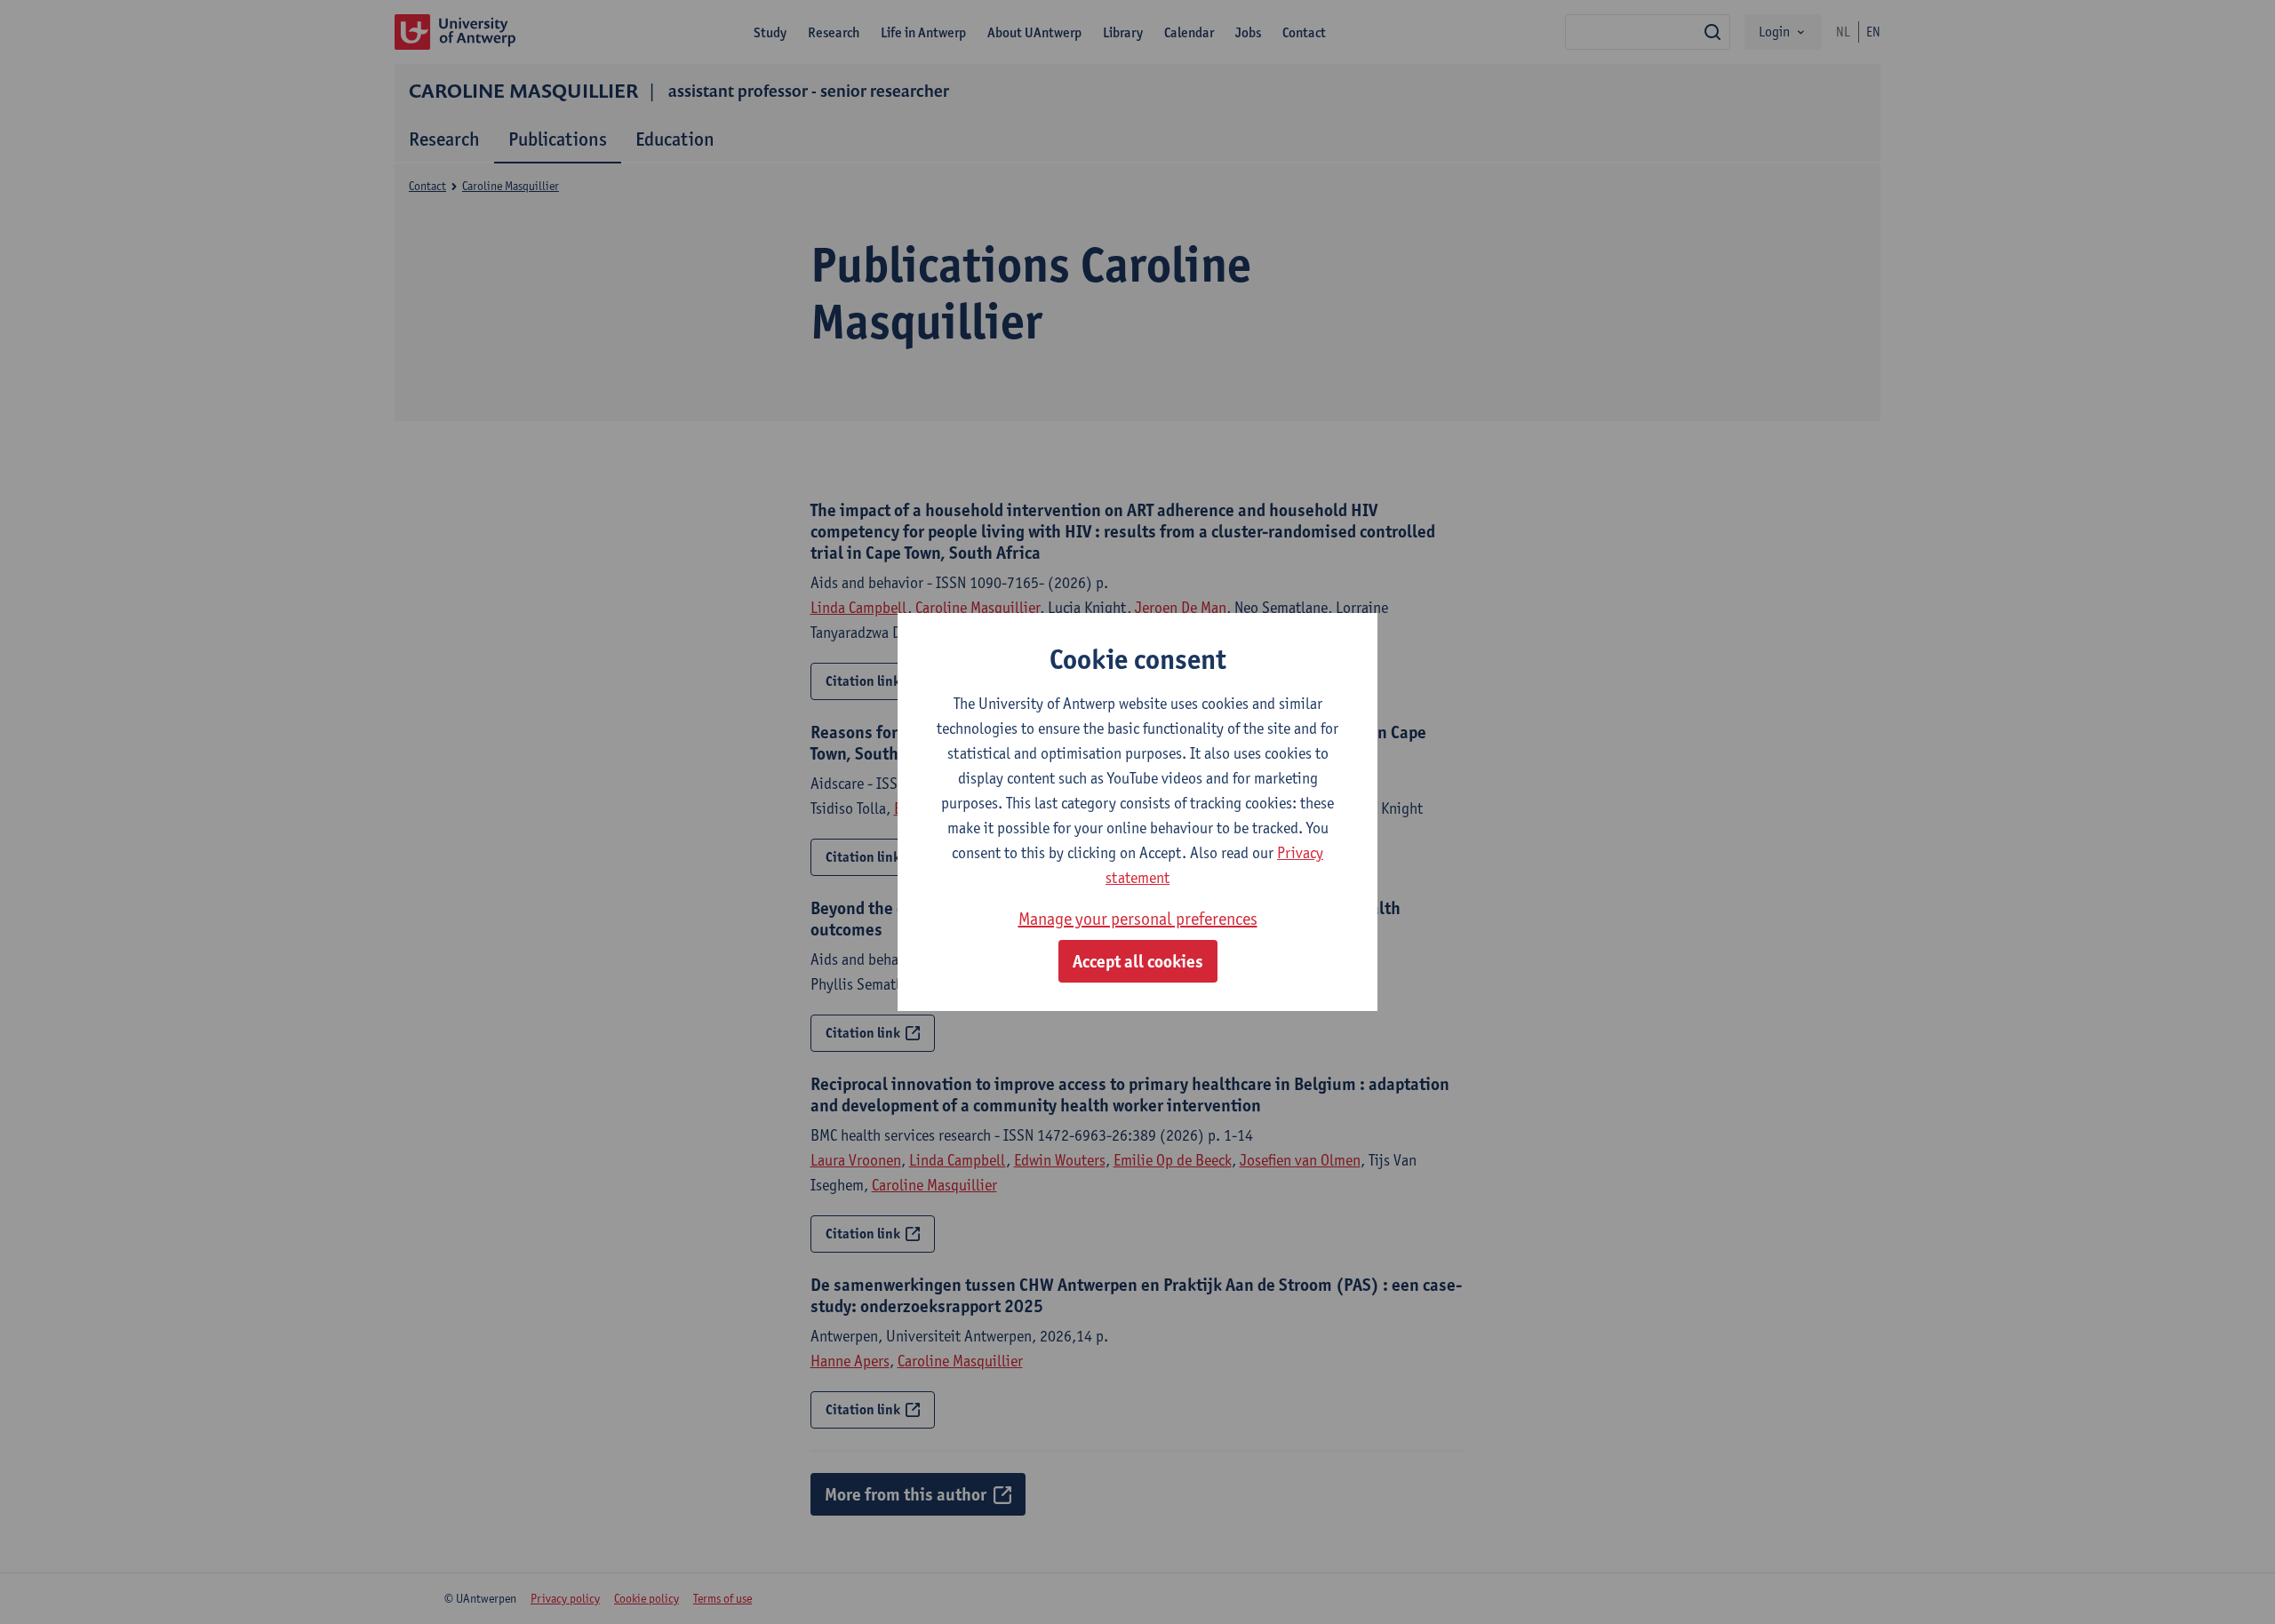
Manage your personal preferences (1138, 919)
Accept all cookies (1138, 961)
